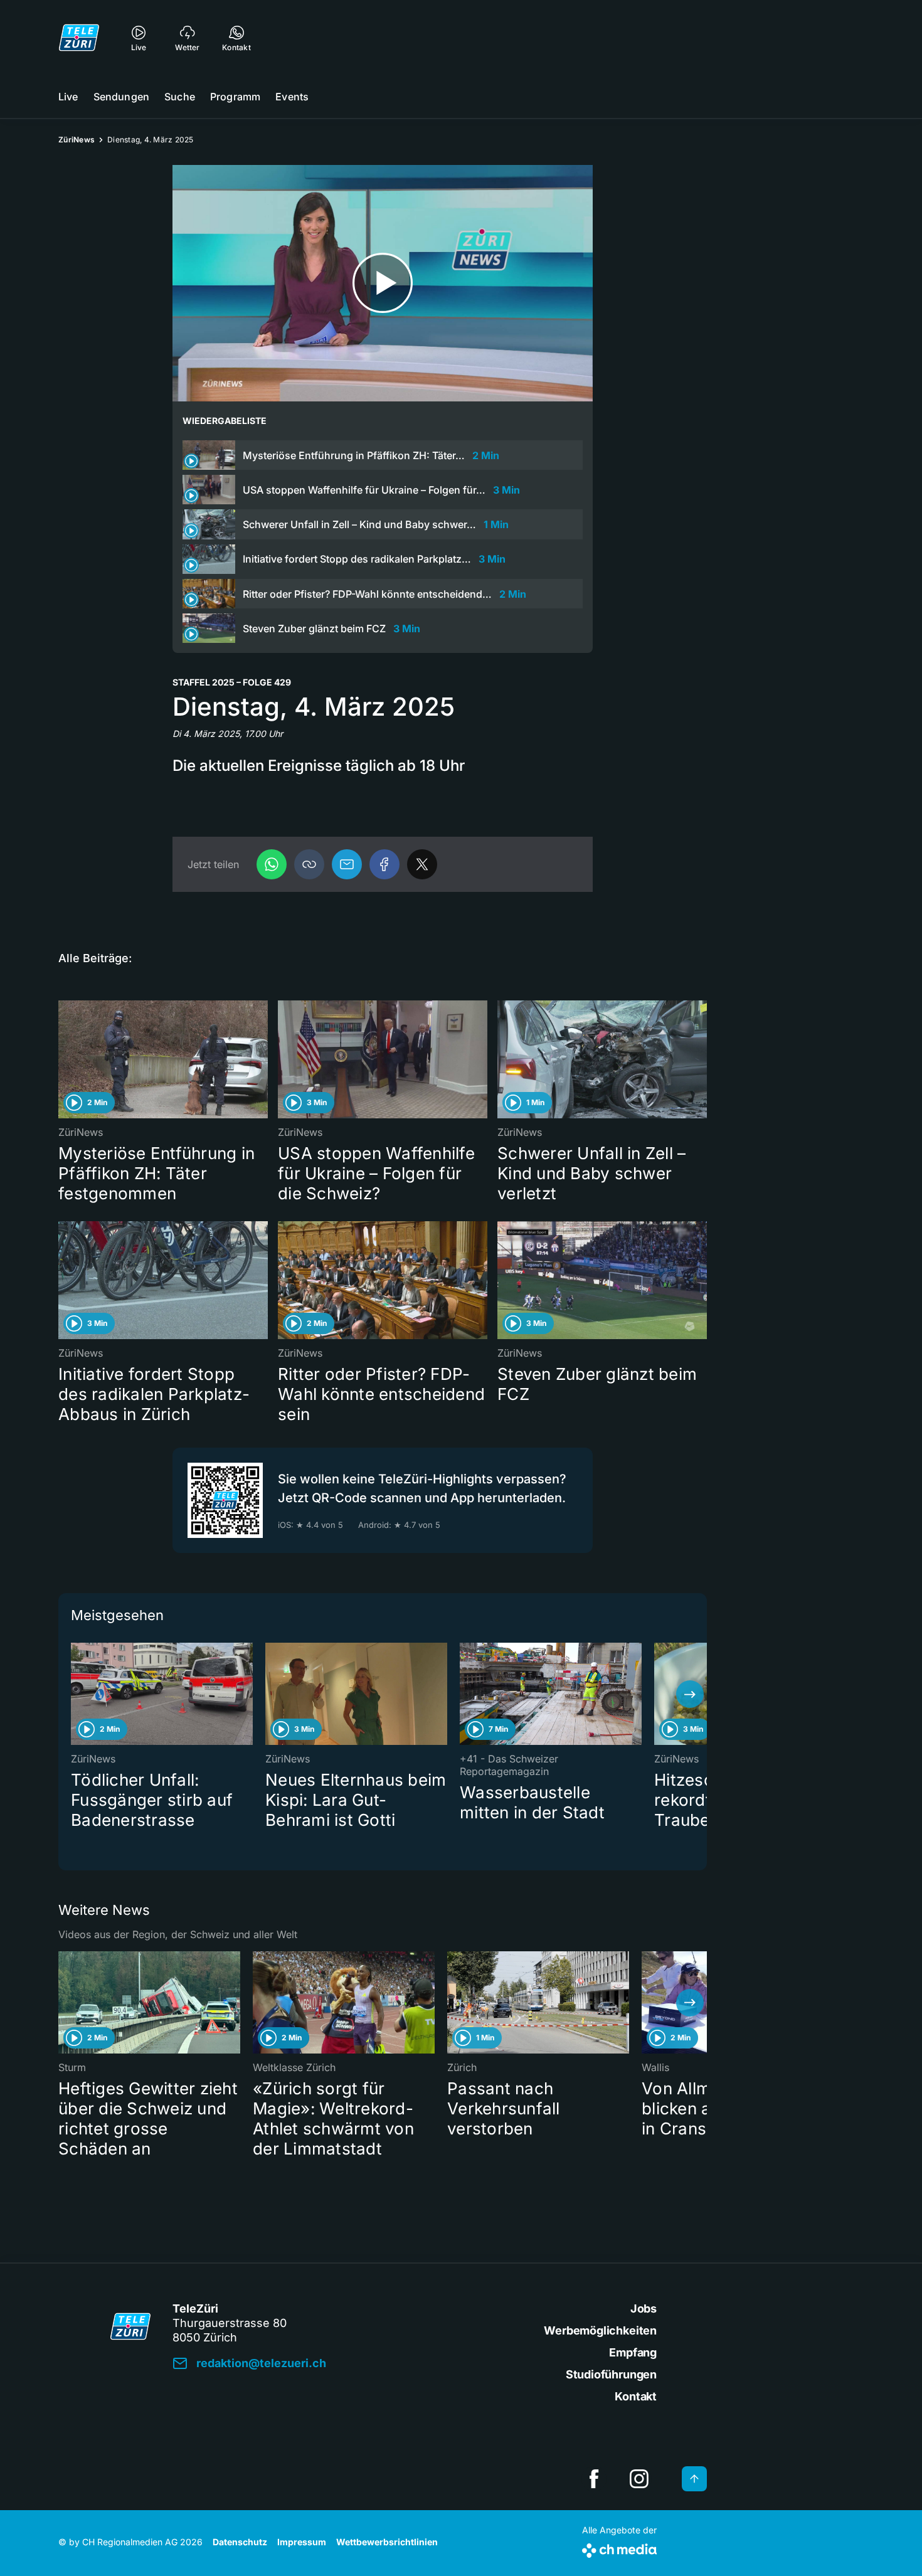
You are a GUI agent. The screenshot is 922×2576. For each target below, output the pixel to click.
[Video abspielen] (383, 283)
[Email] (347, 864)
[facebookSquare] (594, 2479)
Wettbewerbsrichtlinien (387, 2542)
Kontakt (636, 2396)
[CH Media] (619, 2548)
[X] (422, 864)
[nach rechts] (690, 1694)
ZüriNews (77, 140)
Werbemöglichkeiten (600, 2330)
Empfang (633, 2352)
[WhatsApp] (272, 864)
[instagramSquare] (639, 2479)
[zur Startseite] (79, 38)
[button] (309, 864)
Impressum (302, 2542)
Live (68, 97)
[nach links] (75, 1694)
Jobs (644, 2308)
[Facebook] (384, 864)
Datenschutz (240, 2542)
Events (292, 97)
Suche (180, 97)
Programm (235, 97)
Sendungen (121, 97)
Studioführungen (611, 2374)
